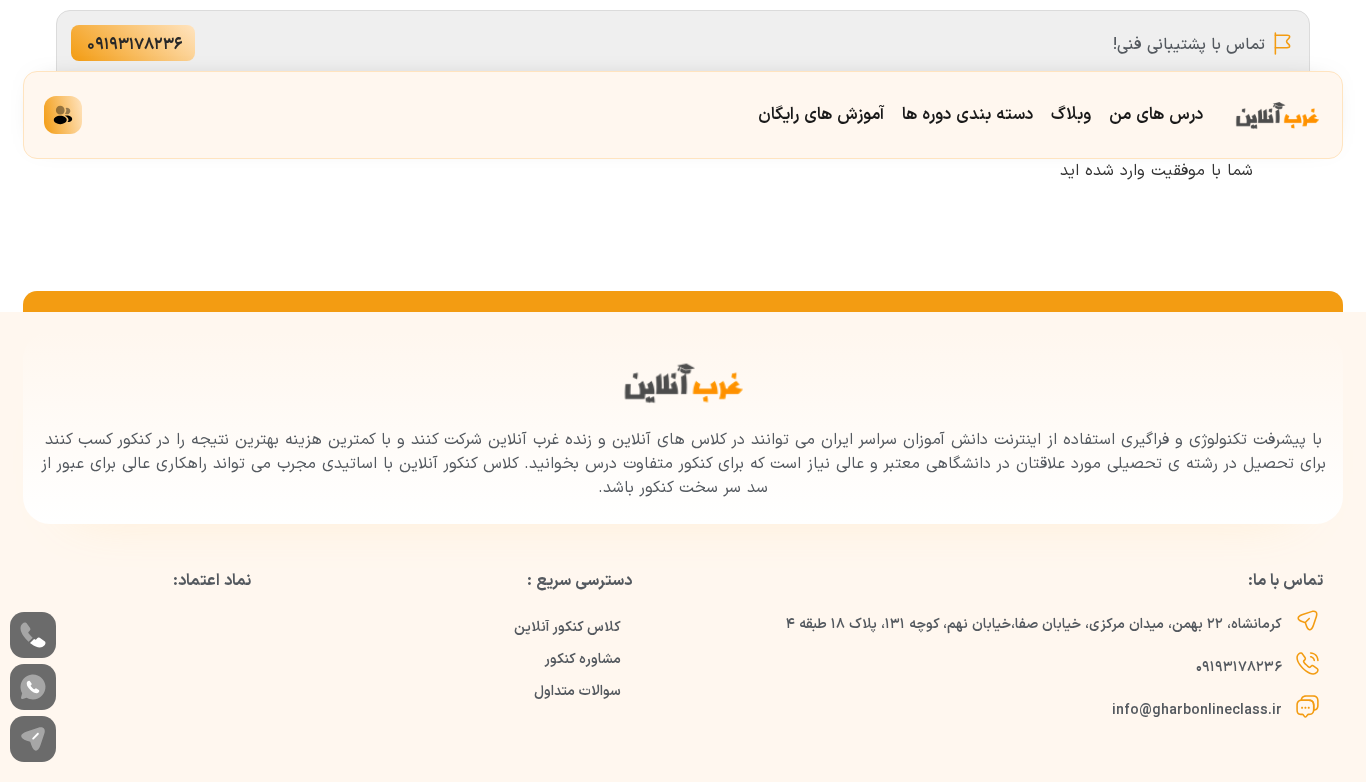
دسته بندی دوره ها (967, 115)
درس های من (1156, 115)
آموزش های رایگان (821, 115)
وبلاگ (1071, 115)
